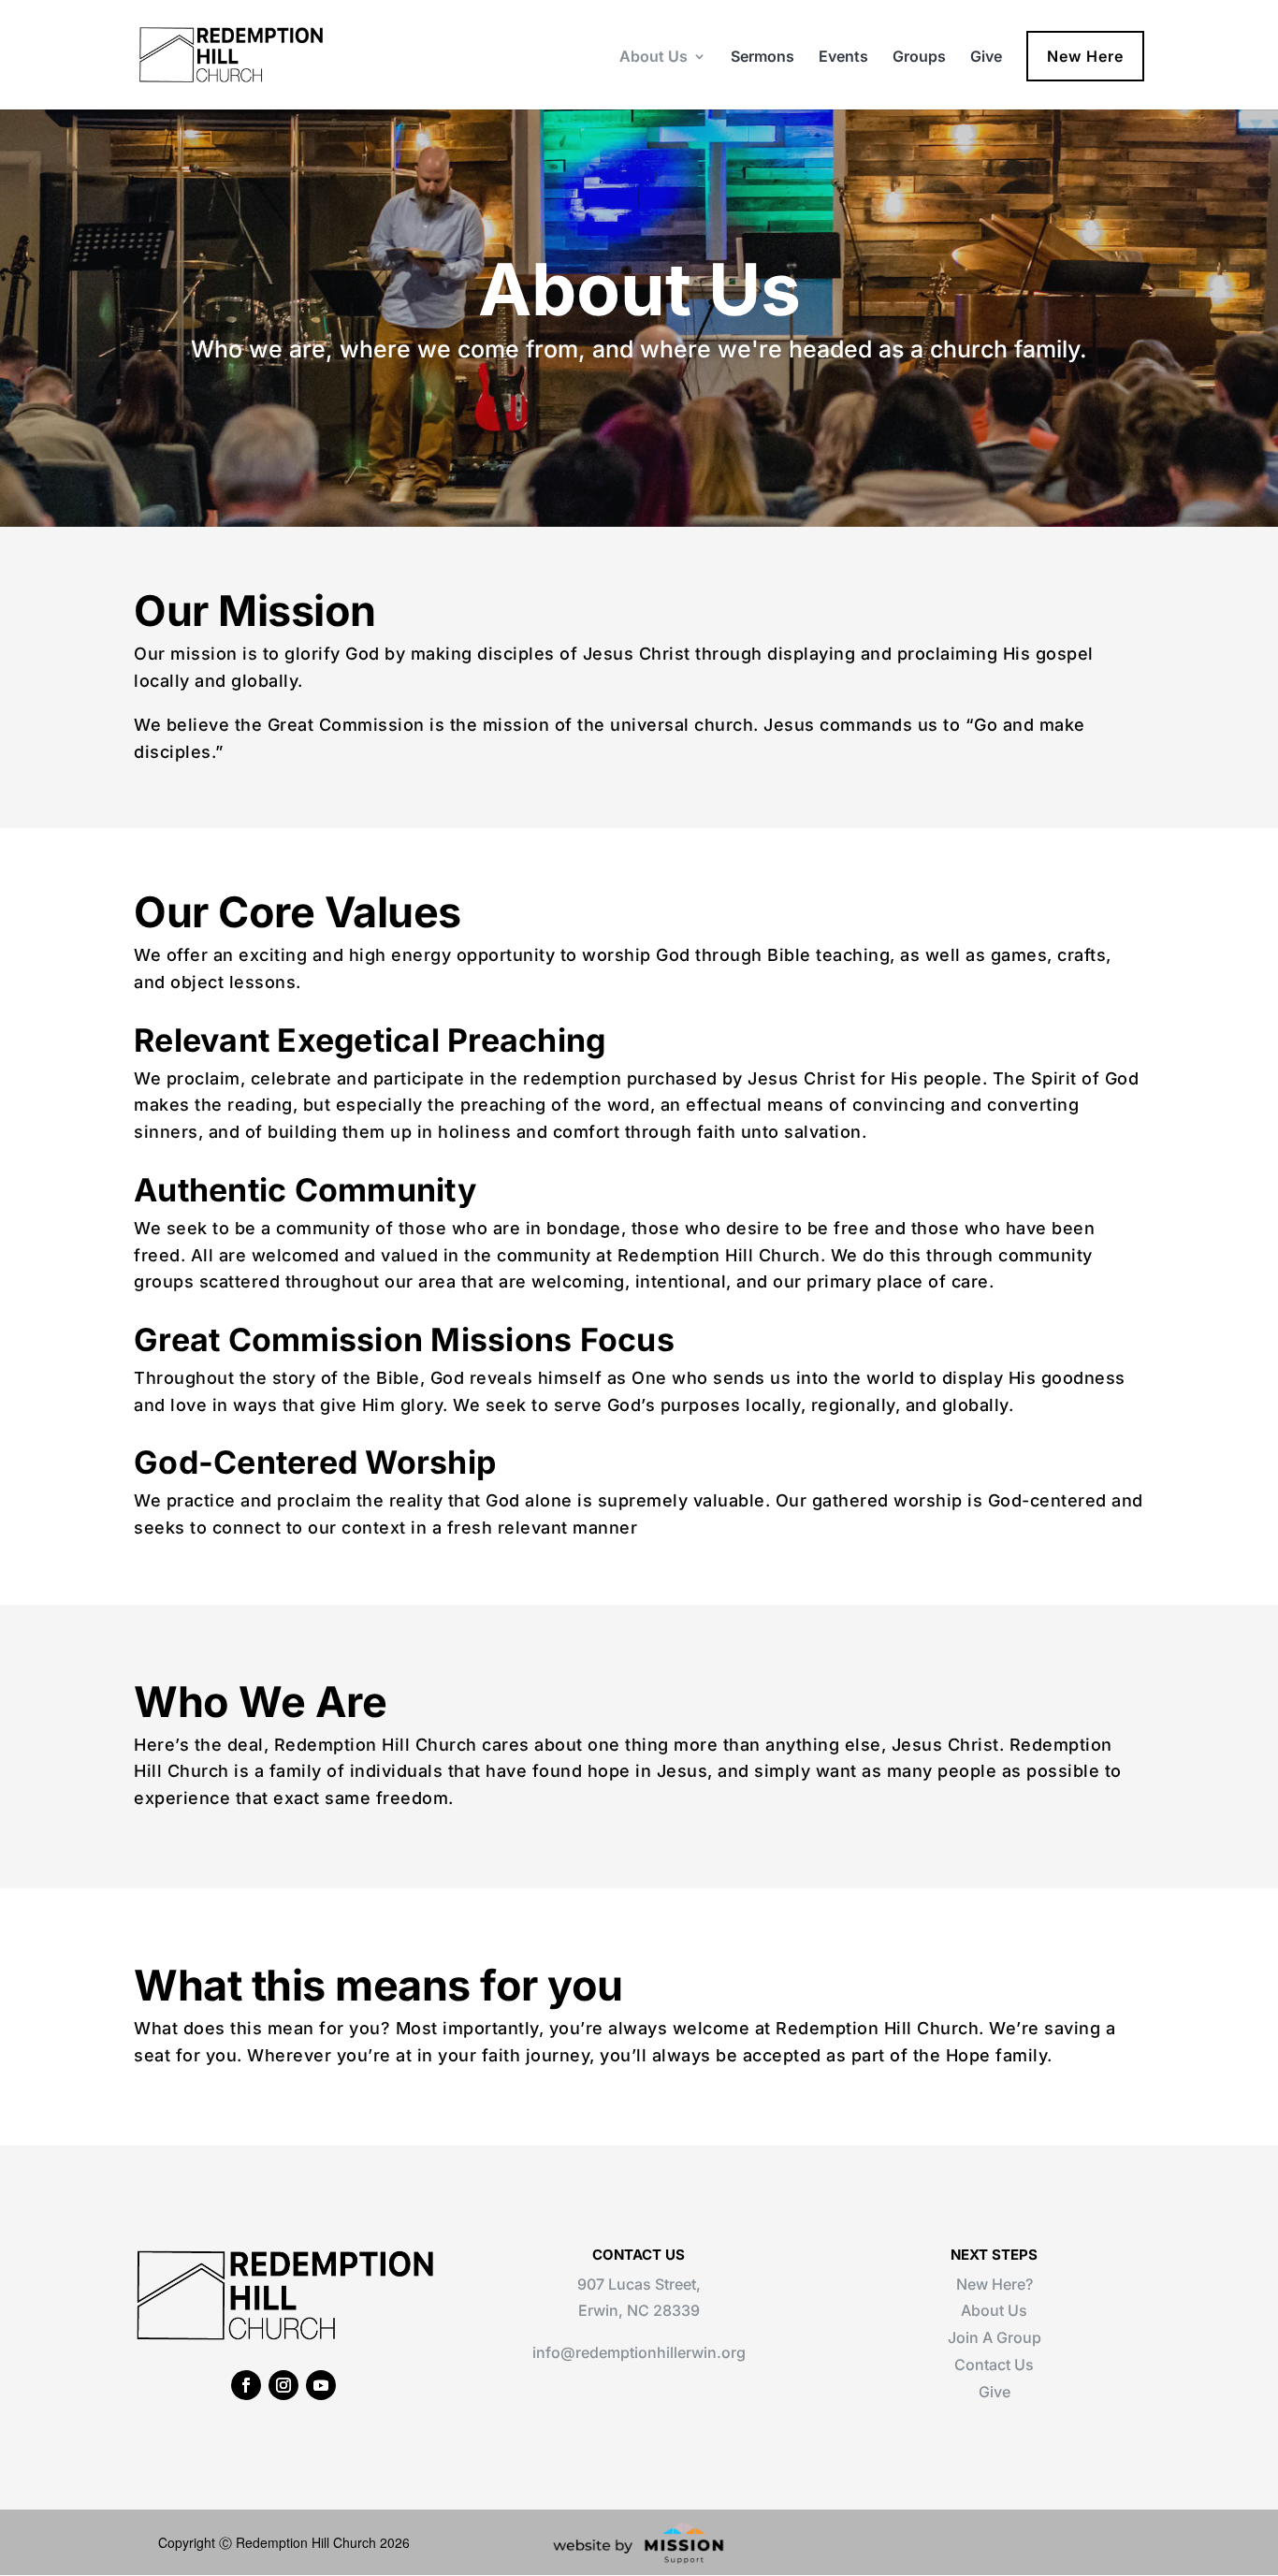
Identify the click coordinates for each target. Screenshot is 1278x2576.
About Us (654, 58)
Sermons (762, 58)
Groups (919, 58)
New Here (1085, 56)
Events (843, 58)
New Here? (995, 2284)
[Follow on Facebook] (246, 2385)
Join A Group (995, 2337)
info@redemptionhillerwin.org (639, 2352)
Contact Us (994, 2365)
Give (986, 58)
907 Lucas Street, (639, 2284)
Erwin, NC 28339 (639, 2310)
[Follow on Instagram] (283, 2385)
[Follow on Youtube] (321, 2385)
